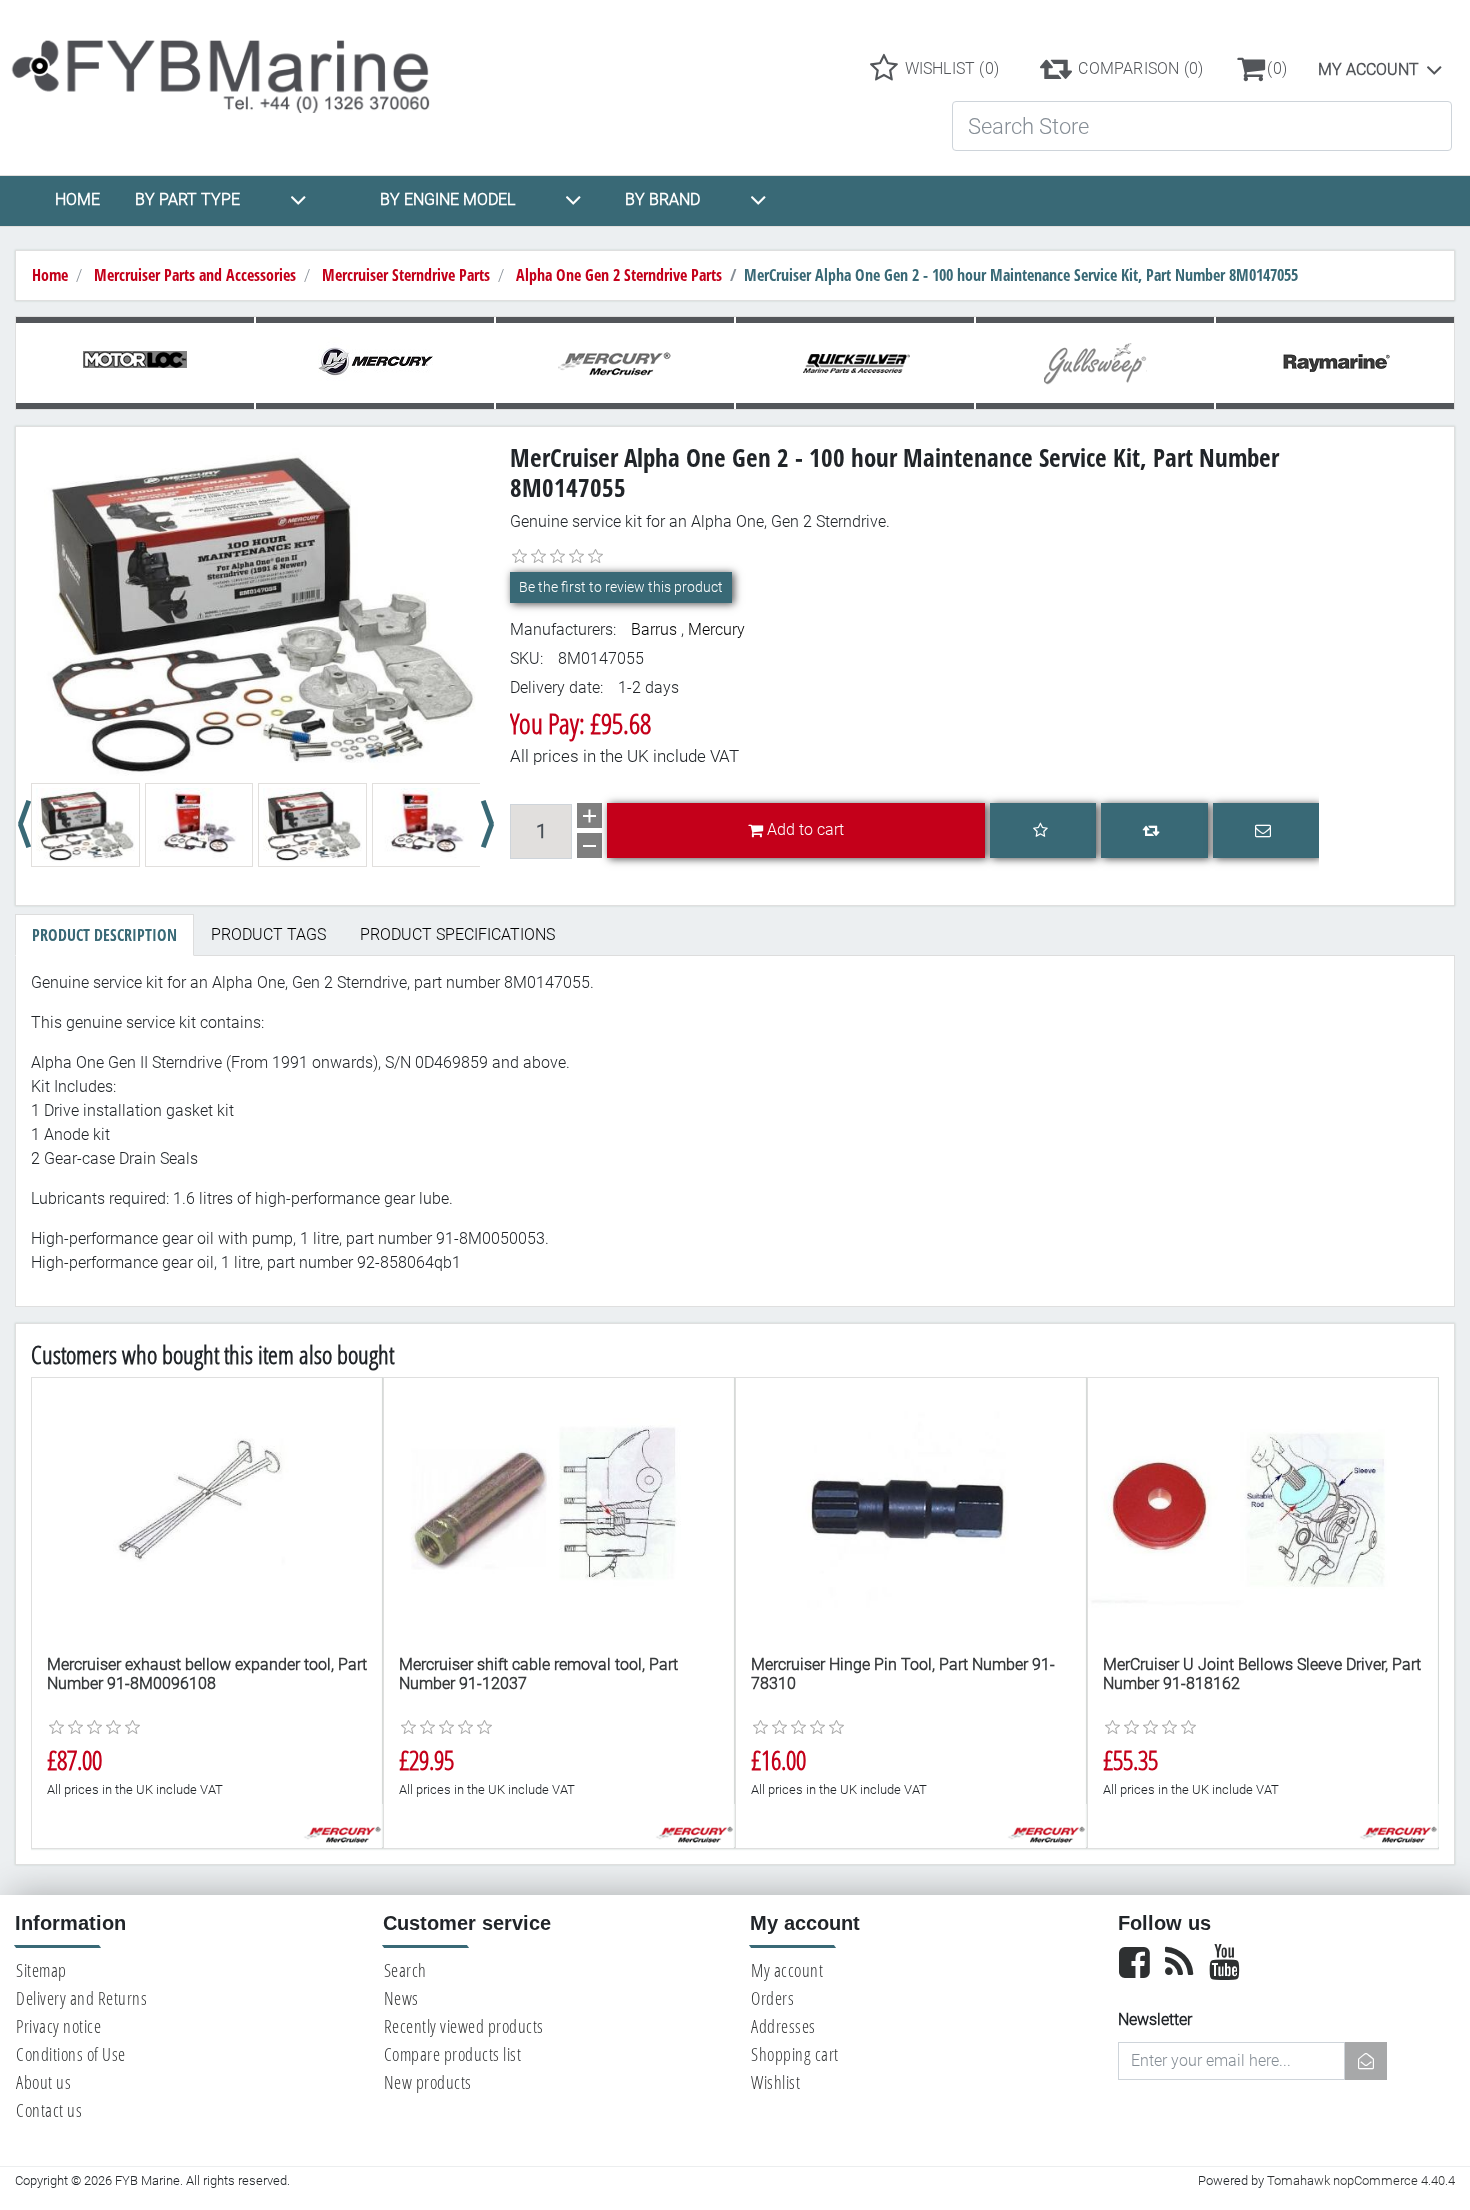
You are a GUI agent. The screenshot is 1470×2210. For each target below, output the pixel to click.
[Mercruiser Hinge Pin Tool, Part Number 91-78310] (911, 1509)
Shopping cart (795, 2054)
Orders (772, 1998)
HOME (77, 199)
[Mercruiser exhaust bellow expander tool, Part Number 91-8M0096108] (207, 1509)
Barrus (654, 629)
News (401, 1998)
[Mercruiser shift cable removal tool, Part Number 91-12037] (559, 1509)
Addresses (783, 2026)
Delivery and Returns (81, 1998)
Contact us (49, 2110)
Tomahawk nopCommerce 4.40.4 (1361, 2180)
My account (1368, 69)
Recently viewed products (464, 2026)
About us (43, 2082)
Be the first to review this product (621, 587)
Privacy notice (58, 2026)
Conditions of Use (71, 2054)
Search (405, 1970)
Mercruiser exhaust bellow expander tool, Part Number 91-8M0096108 (207, 1674)
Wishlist (775, 2082)
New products (428, 2082)
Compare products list (453, 2054)
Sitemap (41, 1970)
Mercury (716, 629)
